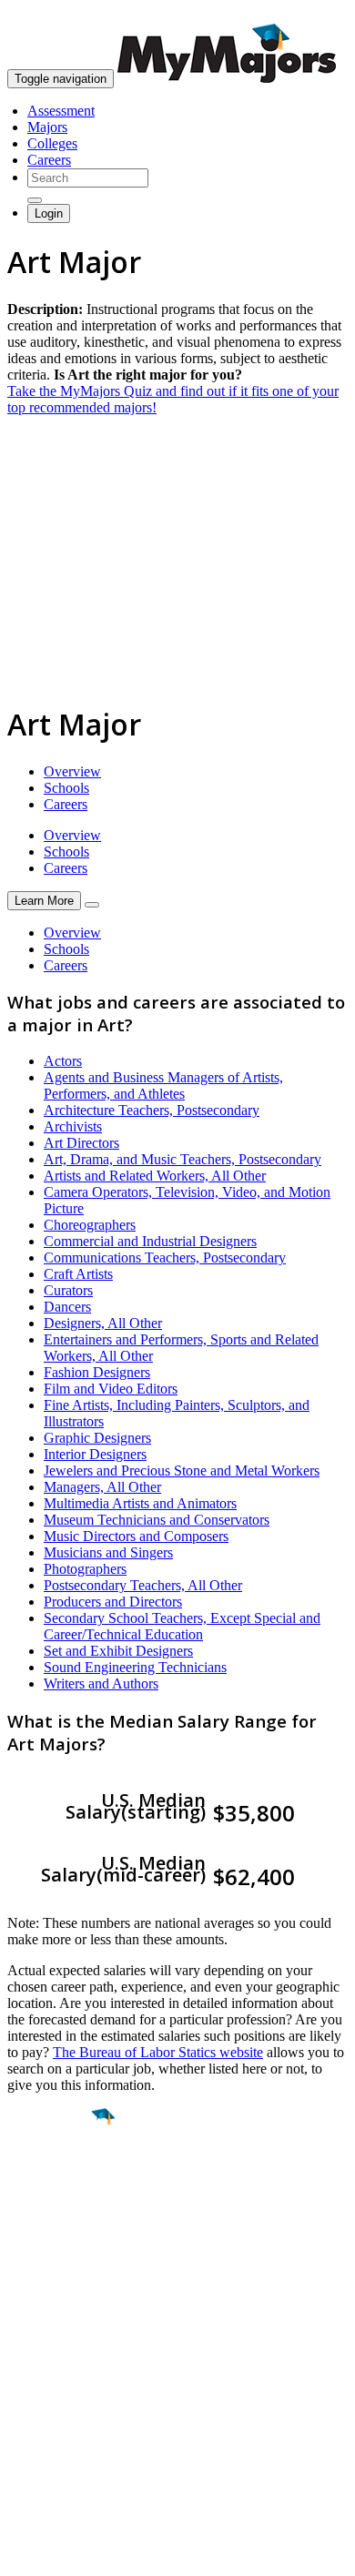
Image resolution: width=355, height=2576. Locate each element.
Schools (66, 788)
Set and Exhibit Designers (118, 1651)
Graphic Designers (97, 1438)
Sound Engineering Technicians (135, 1667)
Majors (47, 127)
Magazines (38, 2412)
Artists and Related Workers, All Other (155, 1176)
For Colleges (44, 2395)
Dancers (67, 1307)
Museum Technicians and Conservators (157, 1520)
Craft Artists (78, 1274)
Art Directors (81, 1143)
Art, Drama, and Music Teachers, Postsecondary (183, 1159)
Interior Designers (95, 1454)
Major (50, 2179)
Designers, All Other (103, 1323)
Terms (25, 2553)
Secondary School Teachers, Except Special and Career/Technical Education (182, 1626)
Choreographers (90, 1225)
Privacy (75, 2553)
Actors (63, 1061)
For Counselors (51, 2379)
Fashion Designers (97, 1372)
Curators (68, 1290)
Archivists (73, 1126)
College (56, 2218)
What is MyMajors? (64, 2363)
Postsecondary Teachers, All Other (143, 1585)
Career (54, 2257)
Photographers (85, 1569)
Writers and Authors (101, 1684)
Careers (49, 160)
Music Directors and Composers (136, 1536)
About (30, 2326)
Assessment (61, 111)
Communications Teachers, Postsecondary (165, 1258)
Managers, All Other (102, 1487)
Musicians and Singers (108, 1552)
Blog (21, 2444)
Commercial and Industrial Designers (150, 1241)
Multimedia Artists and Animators (140, 1503)
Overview (72, 771)
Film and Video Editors (111, 1389)
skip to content (311, 14)
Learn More (44, 901)
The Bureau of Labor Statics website (158, 2052)
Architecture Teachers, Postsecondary (152, 1110)
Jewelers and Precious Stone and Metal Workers (182, 1471)
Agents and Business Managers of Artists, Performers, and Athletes (163, 1085)
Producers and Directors (113, 1602)
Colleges (52, 143)
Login (49, 213)
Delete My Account (64, 2428)
